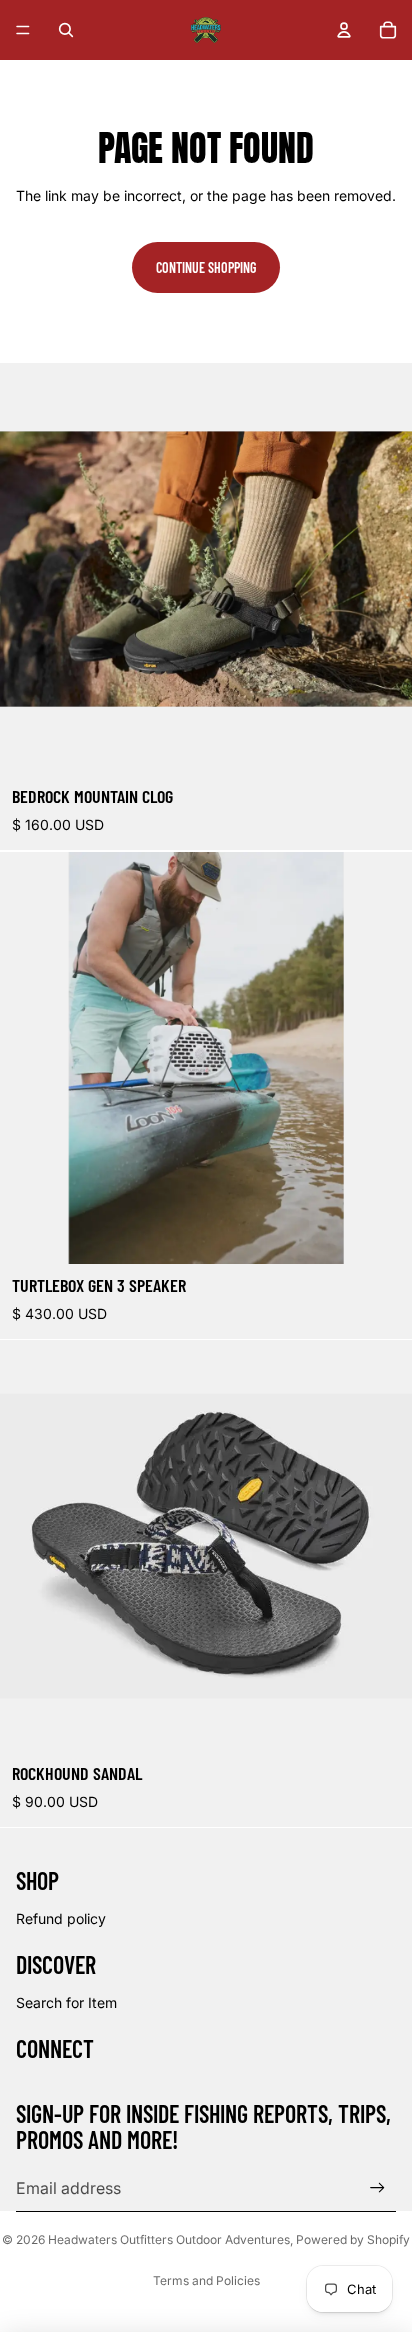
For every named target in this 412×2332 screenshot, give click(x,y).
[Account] (344, 30)
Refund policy (61, 1918)
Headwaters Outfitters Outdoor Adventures (169, 2239)
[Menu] (23, 30)
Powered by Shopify (353, 2239)
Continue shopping (206, 267)
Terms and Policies (206, 2280)
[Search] (66, 30)
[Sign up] (377, 2188)
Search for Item (66, 2002)
